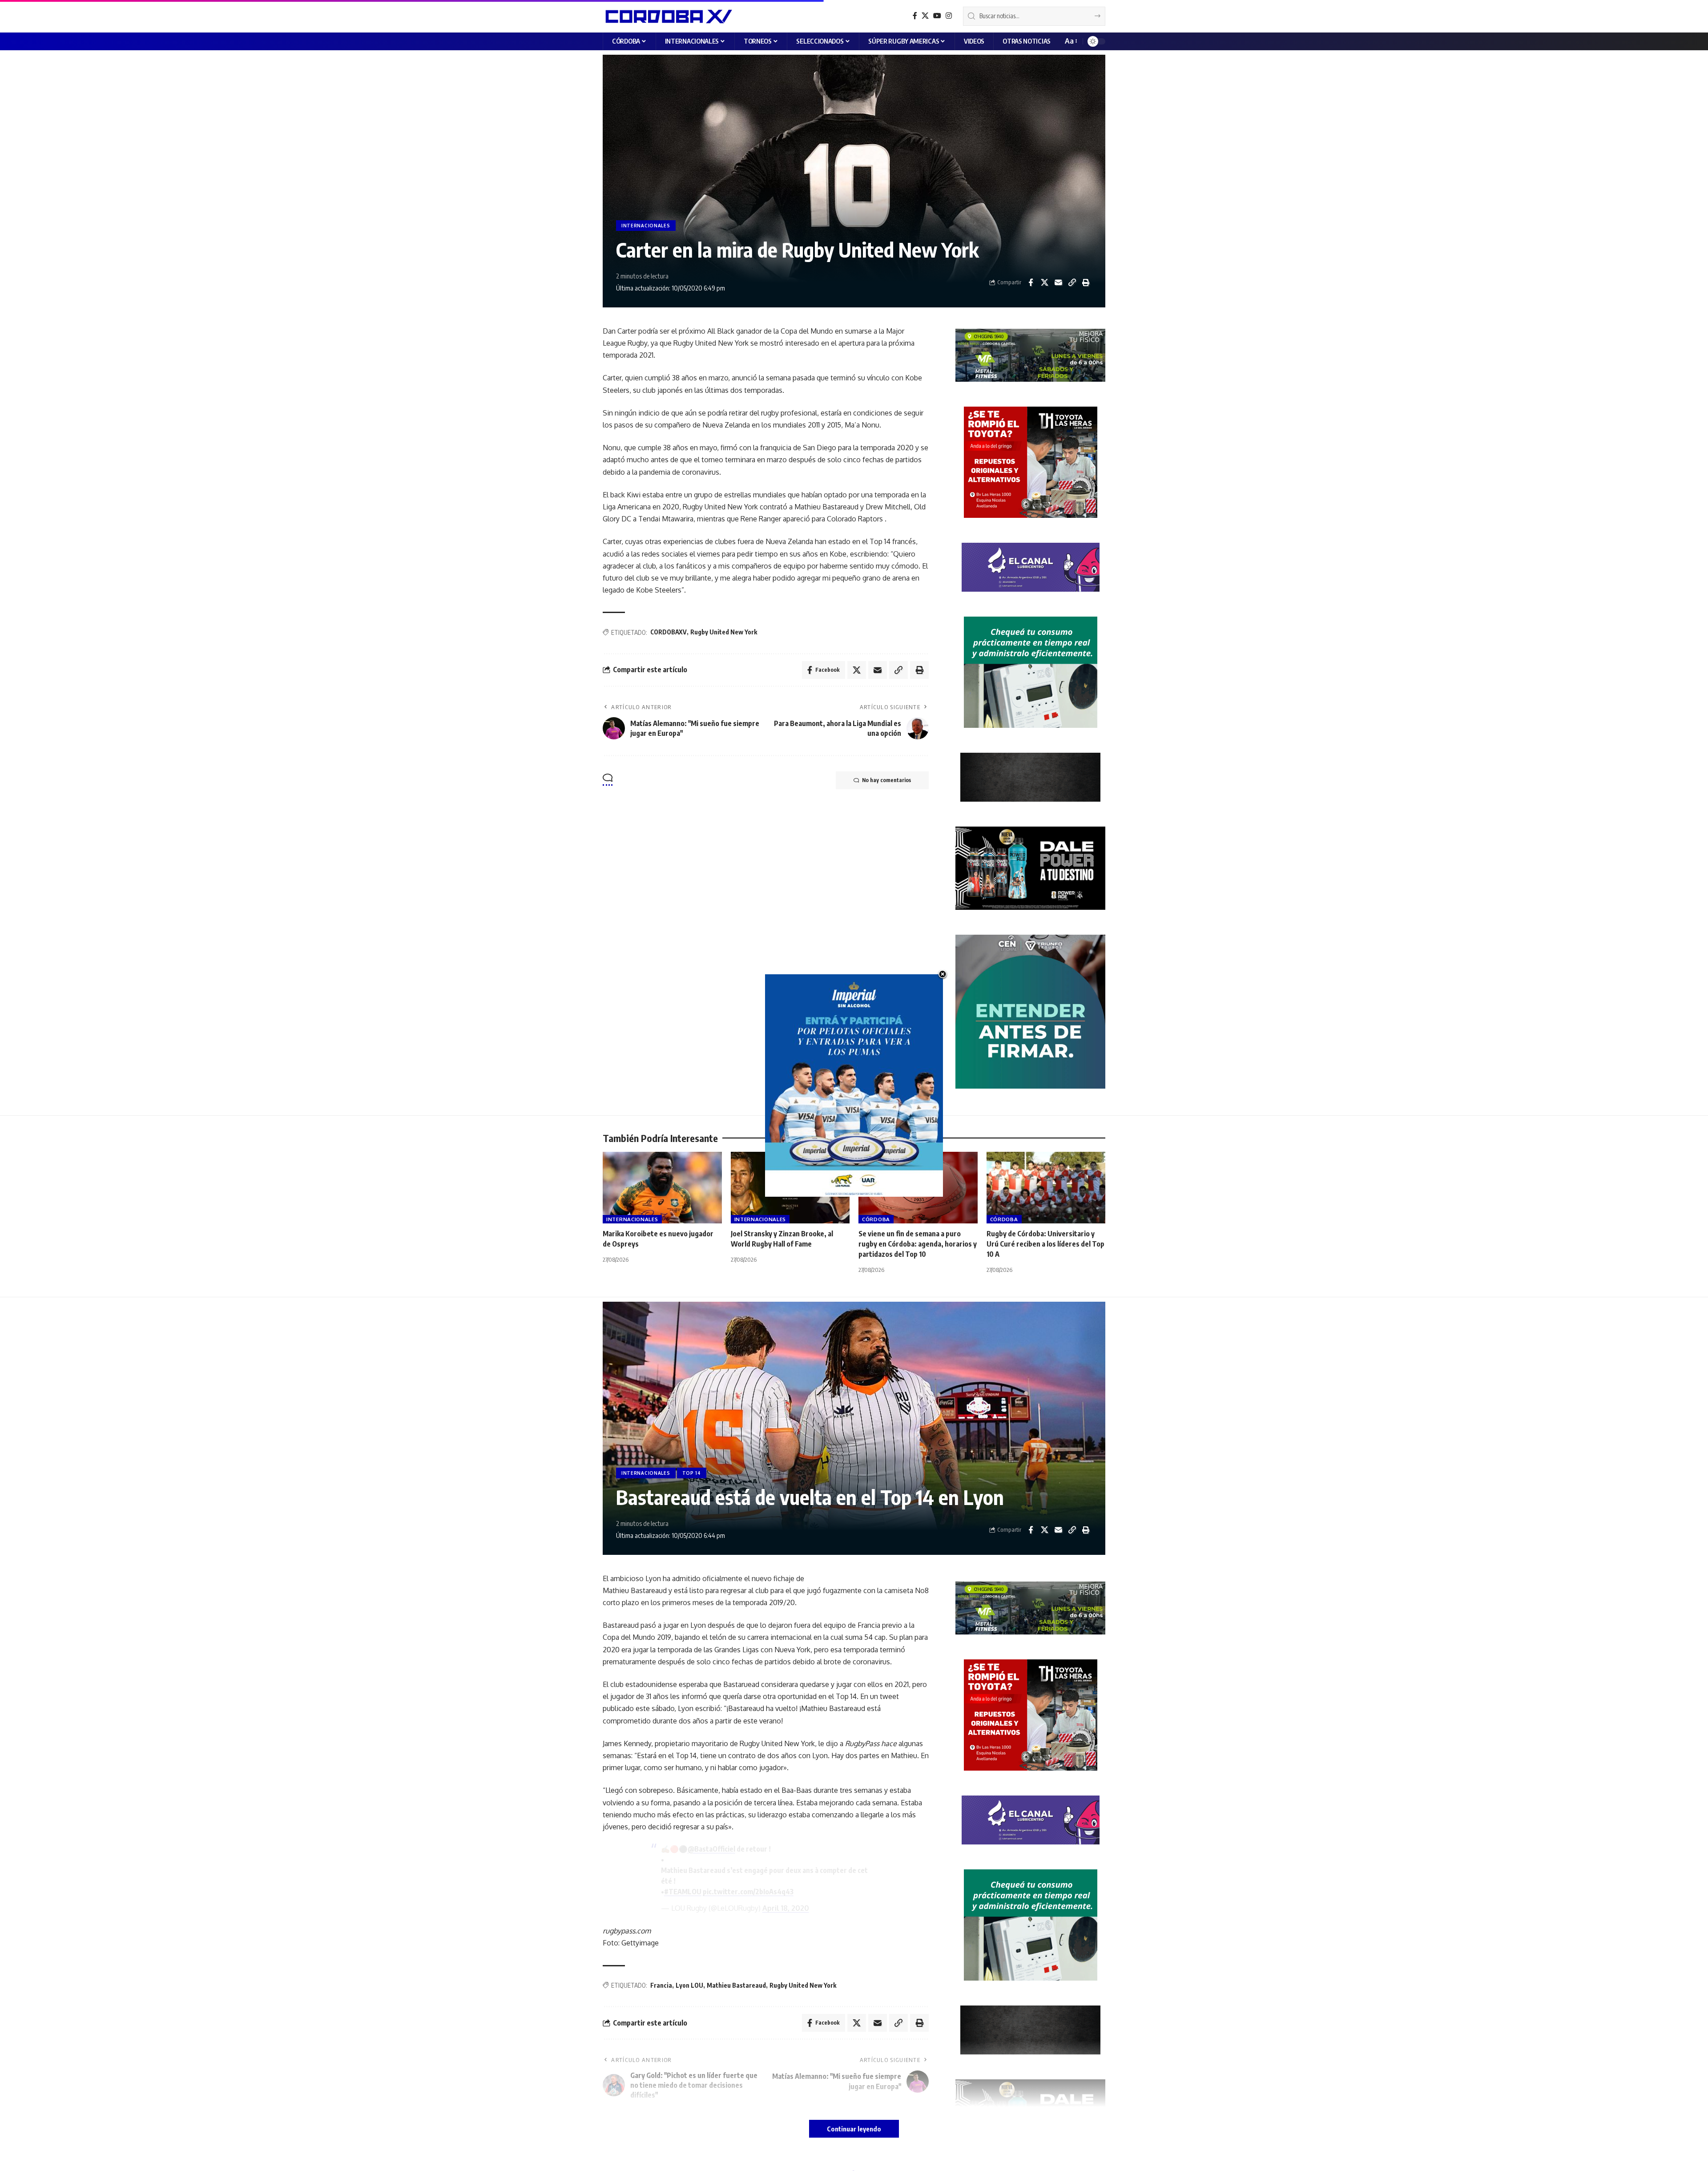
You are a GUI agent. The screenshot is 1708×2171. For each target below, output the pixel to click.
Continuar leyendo (854, 2129)
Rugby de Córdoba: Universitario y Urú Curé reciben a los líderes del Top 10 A (1045, 1244)
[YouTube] (937, 16)
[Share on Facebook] (1031, 282)
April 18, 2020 (786, 1908)
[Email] (1058, 282)
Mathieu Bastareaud (736, 1985)
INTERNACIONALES (646, 226)
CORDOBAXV (669, 632)
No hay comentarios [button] (886, 780)
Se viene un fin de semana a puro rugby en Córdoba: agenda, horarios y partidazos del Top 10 (918, 1244)
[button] (1070, 41)
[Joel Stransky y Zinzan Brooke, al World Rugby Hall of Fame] (790, 1188)
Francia (661, 1985)
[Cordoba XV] (667, 16)
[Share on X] (1044, 282)
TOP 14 (692, 1473)
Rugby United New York (724, 632)
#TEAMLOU (683, 1892)
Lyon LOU (689, 1985)
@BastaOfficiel (711, 1849)
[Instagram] (949, 16)
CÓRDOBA (876, 1219)
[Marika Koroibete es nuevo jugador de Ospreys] (662, 1188)
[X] (925, 16)
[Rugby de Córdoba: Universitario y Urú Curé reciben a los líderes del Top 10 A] (1046, 1188)
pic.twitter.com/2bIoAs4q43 (748, 1892)
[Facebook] (915, 16)
